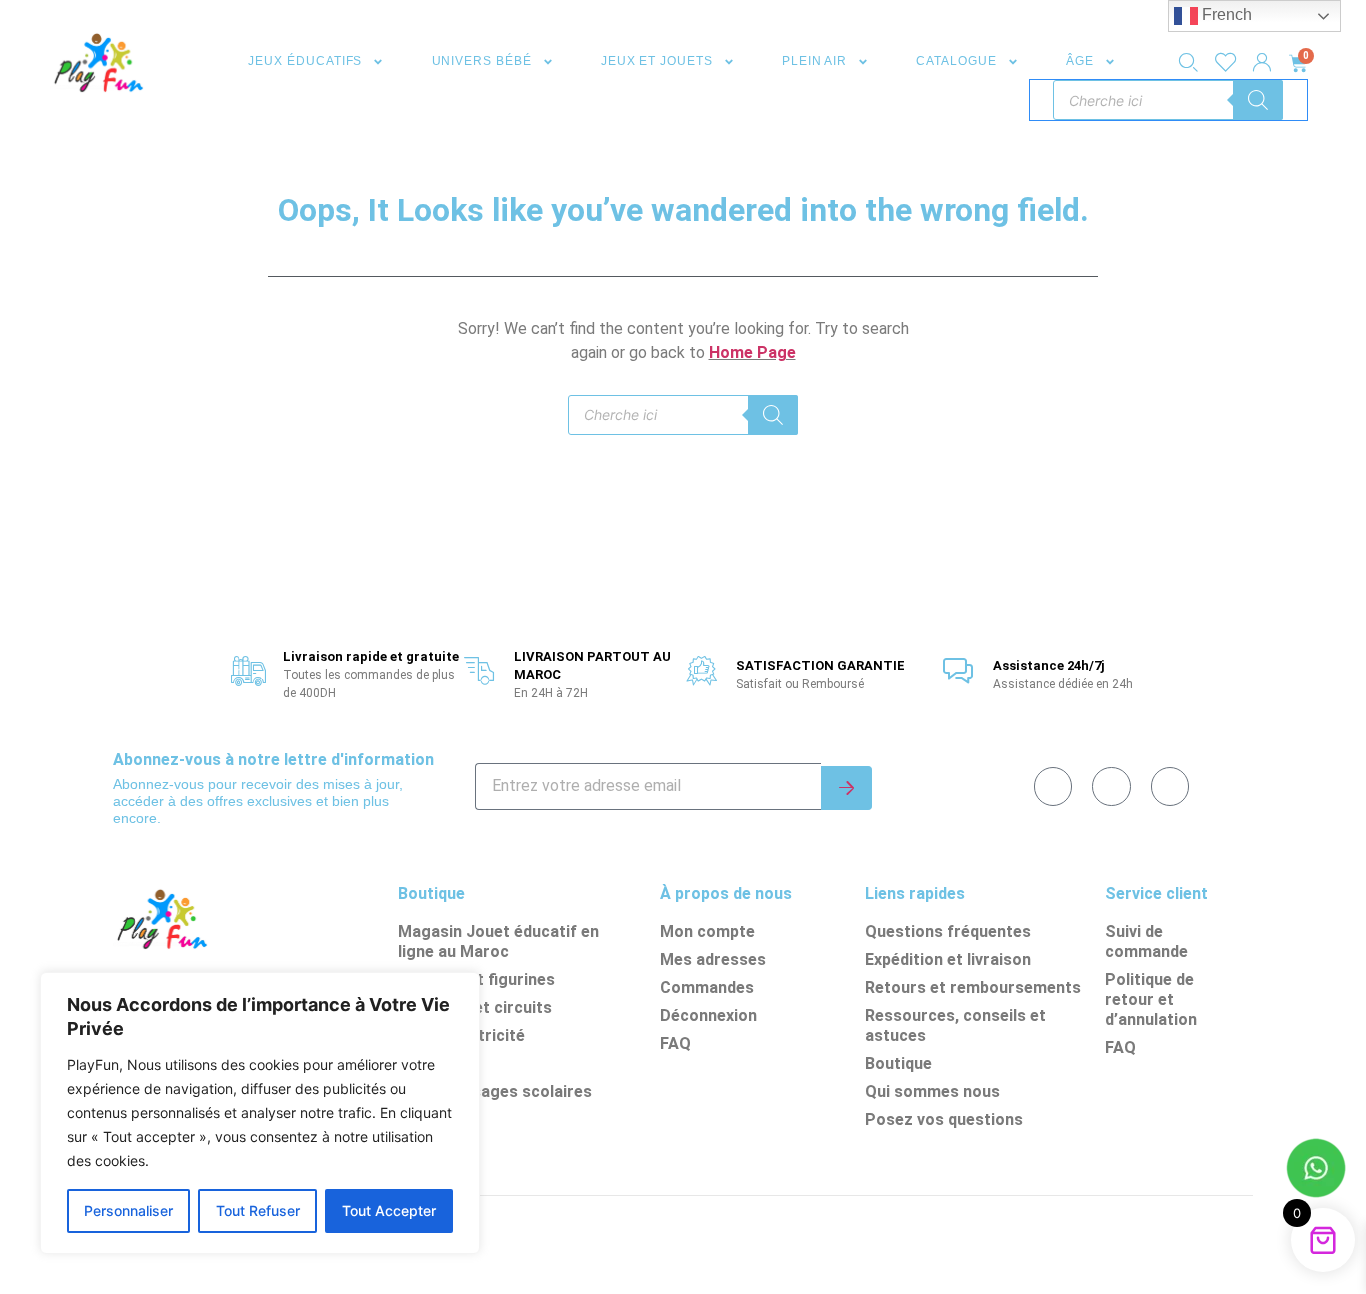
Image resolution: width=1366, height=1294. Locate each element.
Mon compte (707, 931)
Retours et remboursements (973, 987)
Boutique (898, 1063)
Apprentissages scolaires (495, 1091)
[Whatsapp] (1111, 786)
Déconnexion (708, 1015)
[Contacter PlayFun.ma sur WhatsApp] (1316, 1171)
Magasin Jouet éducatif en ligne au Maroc (498, 941)
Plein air (814, 61)
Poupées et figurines (476, 979)
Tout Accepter (389, 1210)
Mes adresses (713, 959)
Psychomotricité (461, 1035)
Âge (1080, 61)
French (1225, 14)
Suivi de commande (1146, 941)
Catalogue (956, 61)
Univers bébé (482, 61)
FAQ (675, 1043)
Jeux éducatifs (305, 61)
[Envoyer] (846, 788)
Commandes (707, 987)
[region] (260, 1113)
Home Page (752, 352)
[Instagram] (1170, 786)
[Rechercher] (1258, 100)
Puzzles (428, 1063)
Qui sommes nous (932, 1091)
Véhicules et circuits (475, 1007)
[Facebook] (1053, 786)
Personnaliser (128, 1210)
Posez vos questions (944, 1119)
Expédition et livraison (948, 959)
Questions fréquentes (948, 931)
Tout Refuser (258, 1210)
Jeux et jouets (657, 61)
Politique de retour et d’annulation (1151, 999)
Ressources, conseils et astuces (955, 1025)
